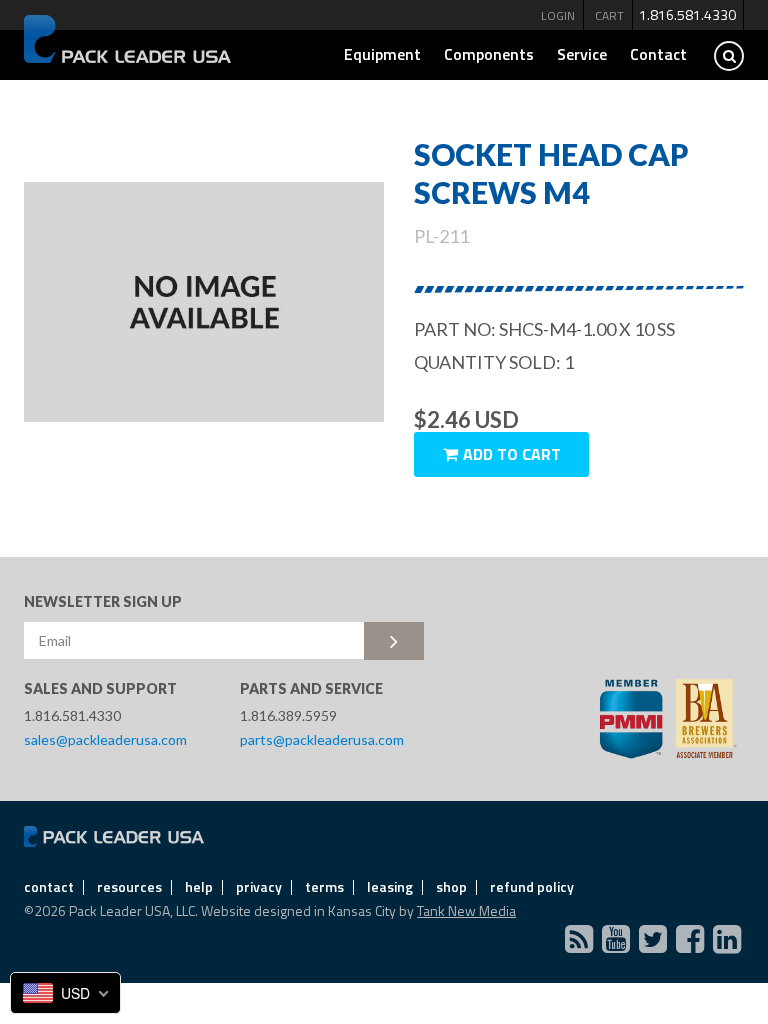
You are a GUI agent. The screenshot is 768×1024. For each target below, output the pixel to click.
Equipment (382, 54)
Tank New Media (466, 910)
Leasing (390, 886)
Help (199, 886)
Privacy (259, 886)
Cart (609, 15)
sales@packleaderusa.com (105, 739)
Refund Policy (532, 886)
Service (582, 54)
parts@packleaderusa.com (322, 739)
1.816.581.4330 (687, 14)
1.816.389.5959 (288, 715)
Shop (451, 886)
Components (489, 54)
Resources (129, 886)
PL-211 (441, 236)
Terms (324, 886)
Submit (394, 641)
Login (558, 15)
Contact (658, 54)
